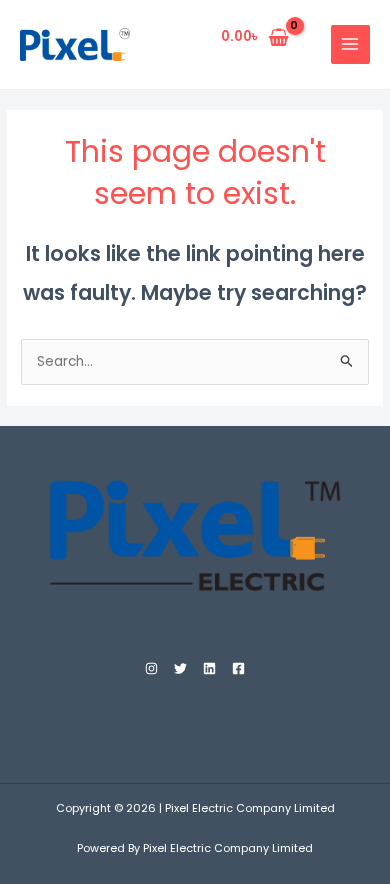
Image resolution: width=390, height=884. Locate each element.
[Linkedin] (209, 668)
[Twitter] (180, 668)
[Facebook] (238, 668)
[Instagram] (151, 668)
